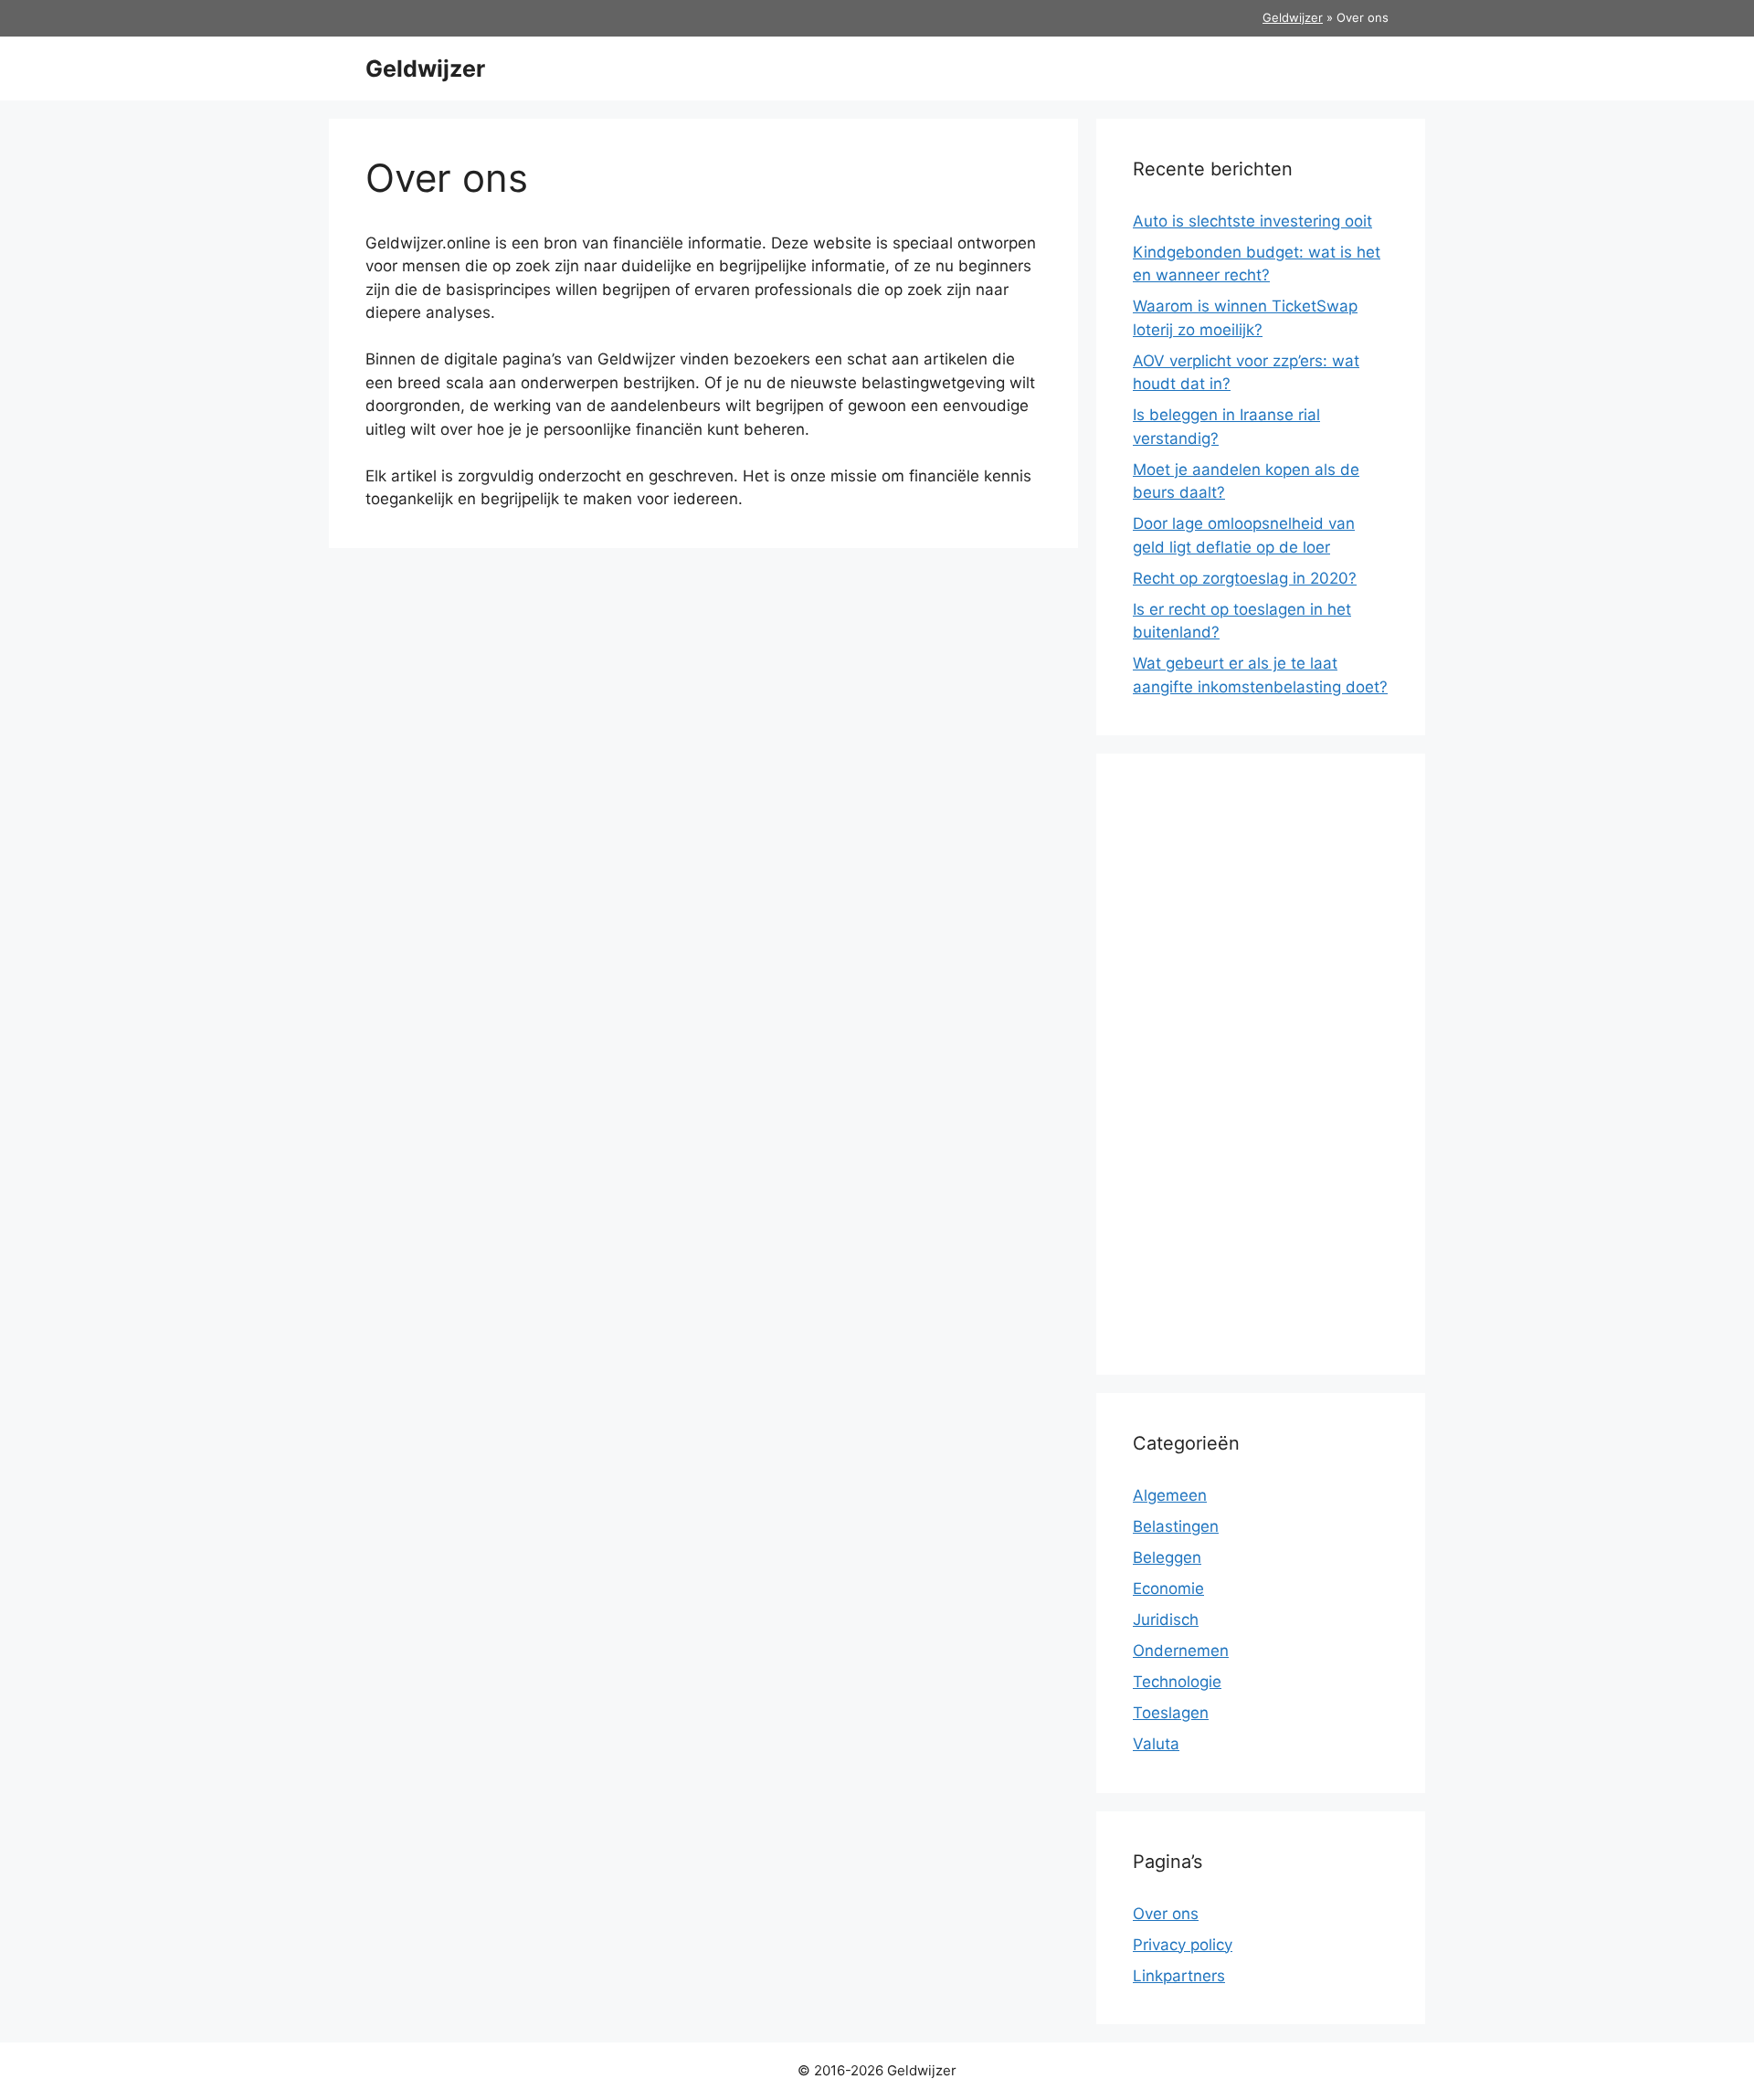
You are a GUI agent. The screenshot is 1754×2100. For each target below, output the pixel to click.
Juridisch (1166, 1620)
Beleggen (1167, 1557)
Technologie (1177, 1682)
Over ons (1166, 1914)
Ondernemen (1181, 1651)
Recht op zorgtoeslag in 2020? (1245, 578)
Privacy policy (1183, 1945)
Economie (1168, 1588)
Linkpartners (1179, 1976)
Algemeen (1170, 1495)
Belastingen (1176, 1526)
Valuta (1156, 1744)
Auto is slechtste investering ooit (1252, 221)
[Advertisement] (1261, 1064)
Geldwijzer (1293, 17)
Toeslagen (1171, 1713)
